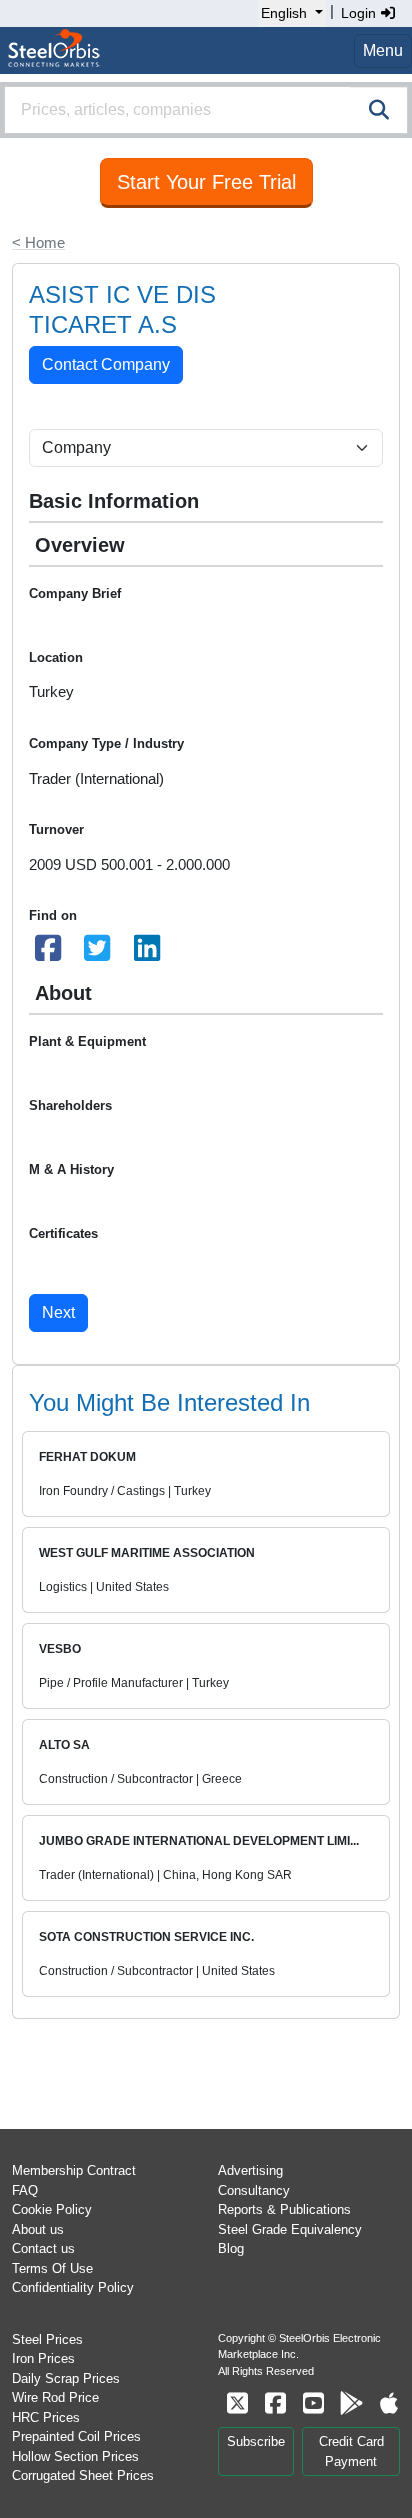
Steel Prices (47, 2339)
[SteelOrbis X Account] (237, 2403)
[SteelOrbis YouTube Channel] (313, 2403)
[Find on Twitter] (98, 953)
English (284, 13)
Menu (383, 50)
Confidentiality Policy (73, 2287)
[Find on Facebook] (48, 953)
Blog (231, 2248)
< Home (38, 242)
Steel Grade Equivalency (290, 2229)
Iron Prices (43, 2358)
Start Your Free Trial (206, 182)
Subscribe (256, 2441)
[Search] (379, 110)
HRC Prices (46, 2417)
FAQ (25, 2190)
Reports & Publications (284, 2209)
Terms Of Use (52, 2268)
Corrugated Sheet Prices (83, 2475)
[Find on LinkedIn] (147, 953)
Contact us (43, 2248)
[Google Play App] (351, 2403)
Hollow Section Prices (75, 2456)
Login (360, 13)
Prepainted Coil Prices (76, 2436)
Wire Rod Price (55, 2397)
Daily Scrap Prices (66, 2378)
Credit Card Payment (351, 2451)
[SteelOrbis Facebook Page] (275, 2403)
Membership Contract (74, 2170)
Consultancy (254, 2190)
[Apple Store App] (389, 2403)
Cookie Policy (52, 2209)
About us (38, 2229)
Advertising (250, 2170)
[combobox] (206, 110)
